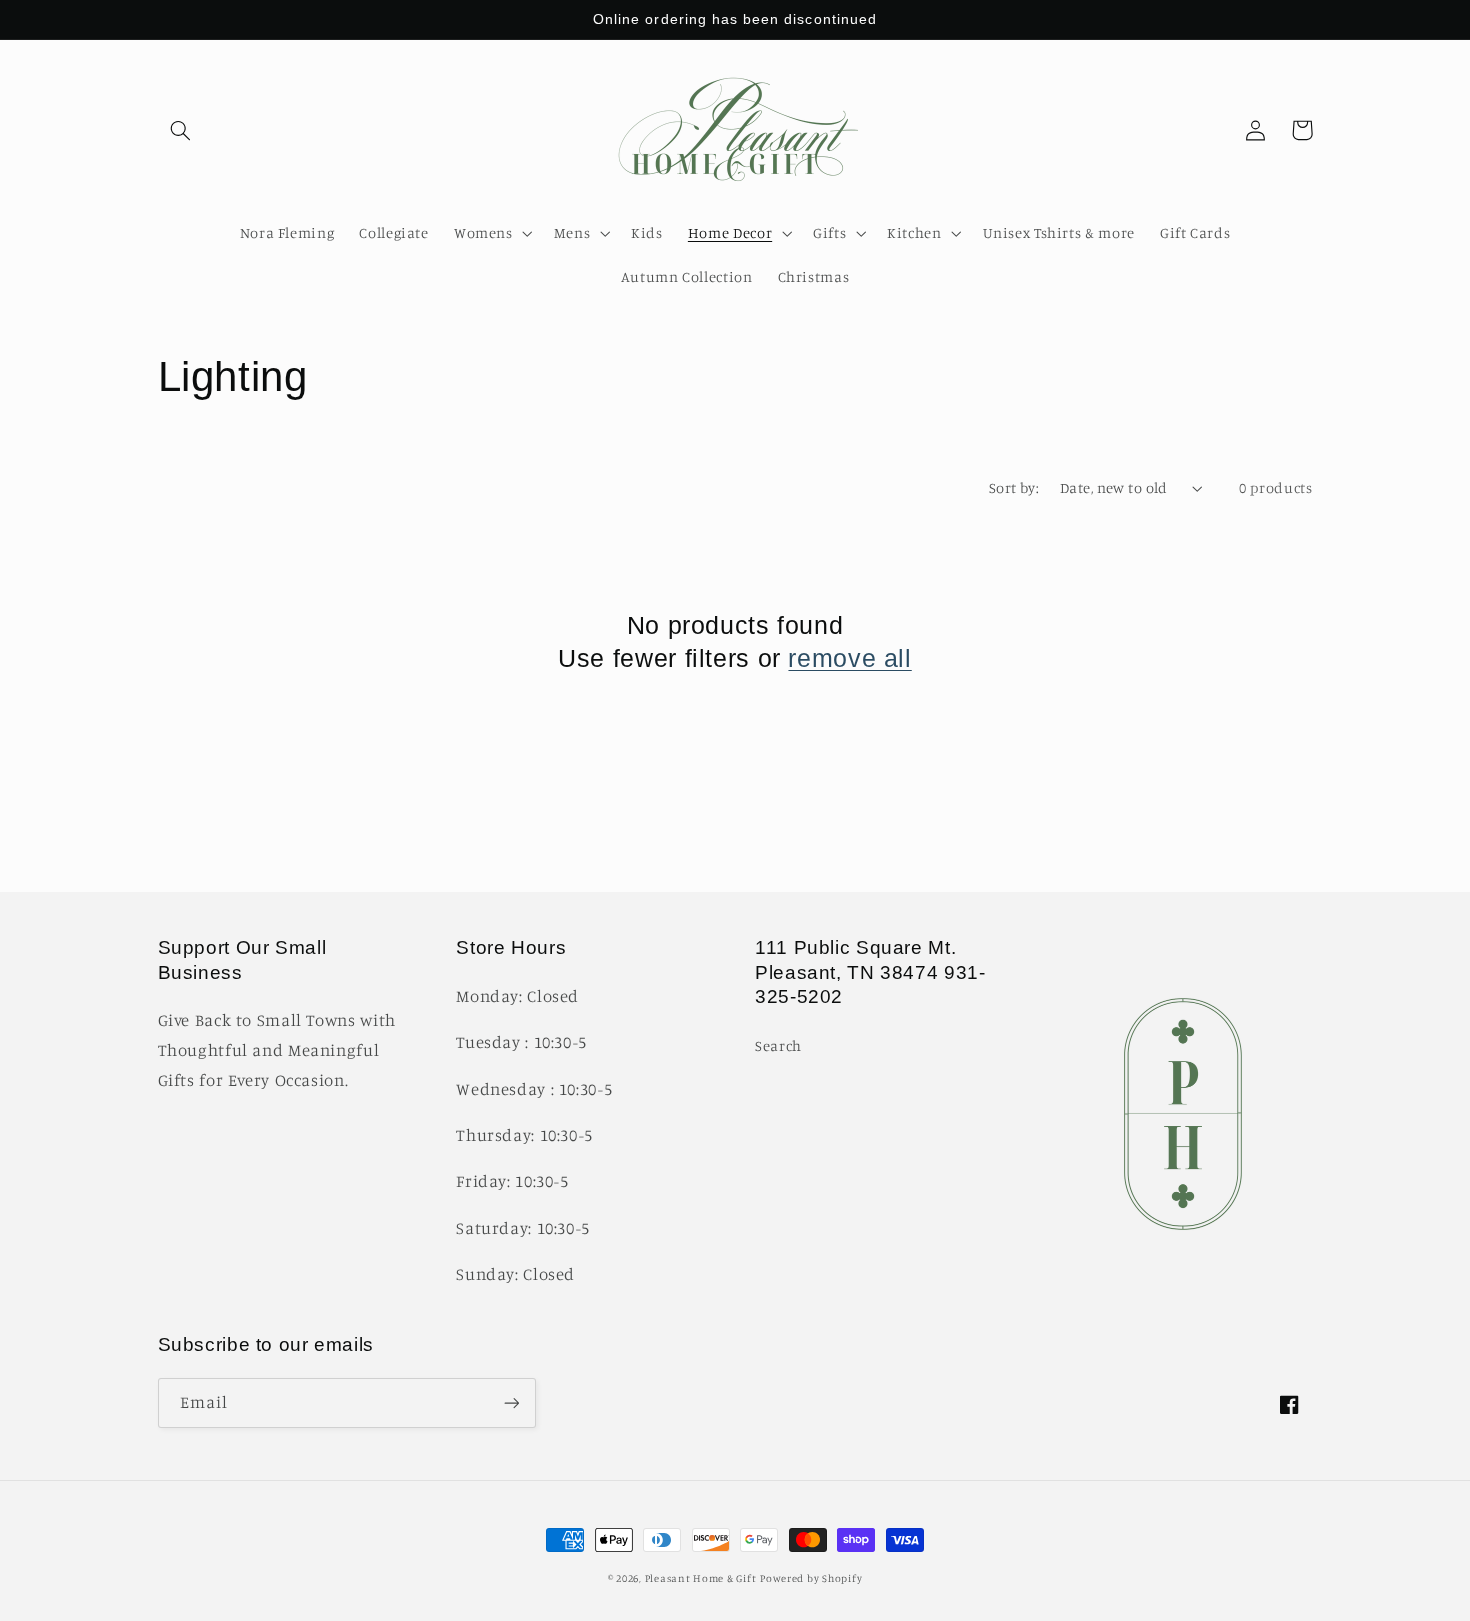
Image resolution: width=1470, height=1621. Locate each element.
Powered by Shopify (811, 1578)
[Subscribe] (511, 1402)
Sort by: (1014, 487)
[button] (181, 130)
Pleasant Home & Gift (701, 1578)
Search (778, 1045)
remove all (849, 658)
